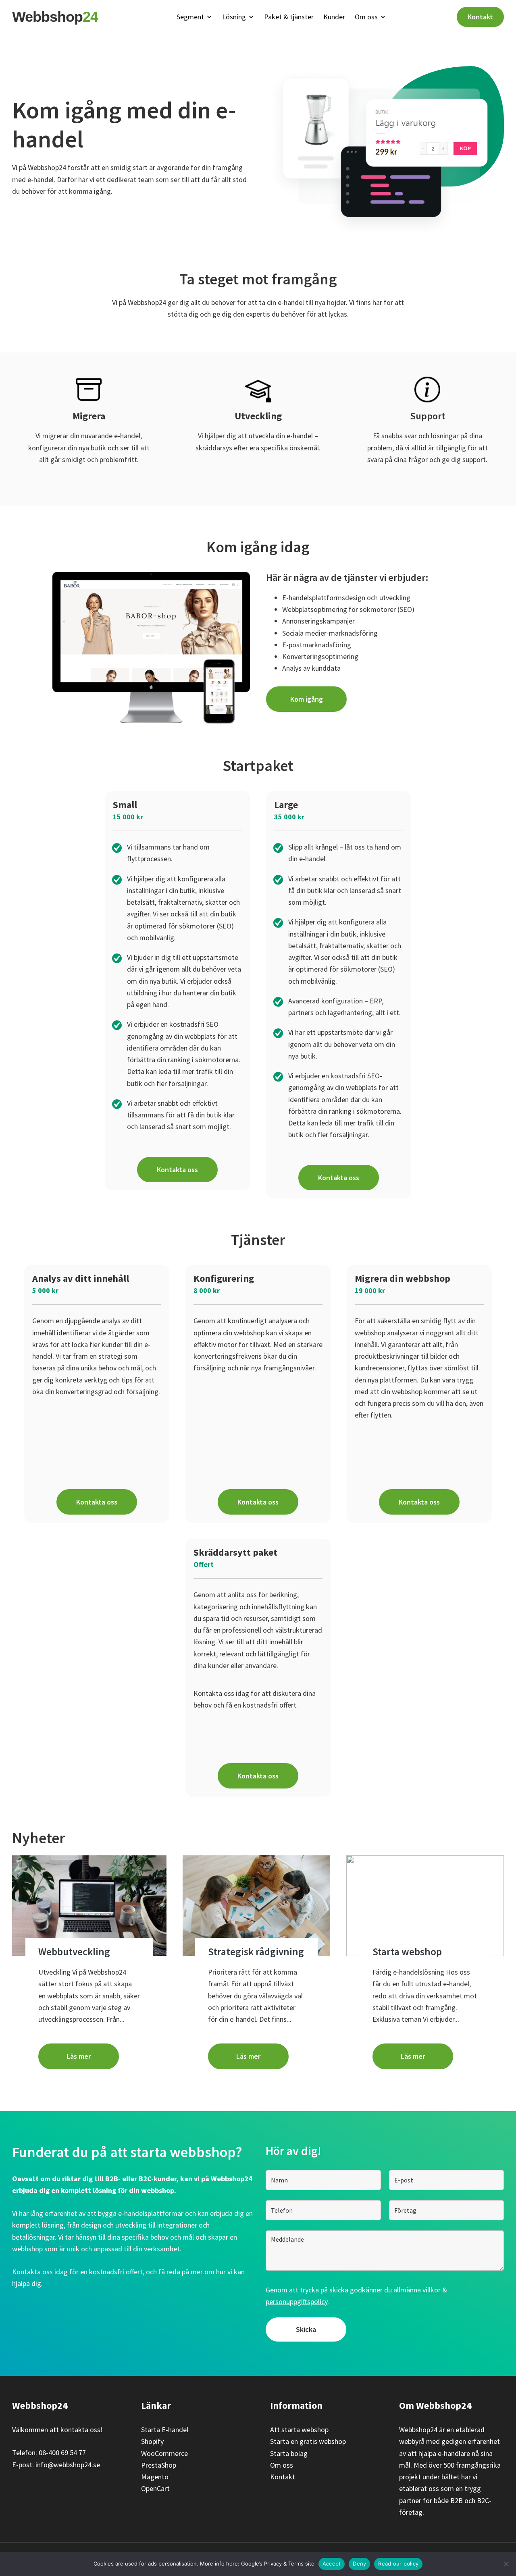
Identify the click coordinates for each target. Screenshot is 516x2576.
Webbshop (55, 17)
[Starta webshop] (425, 1906)
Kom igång (307, 699)
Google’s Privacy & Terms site (278, 2564)
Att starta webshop (299, 2430)
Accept (332, 2564)
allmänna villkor (417, 2290)
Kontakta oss (177, 1170)
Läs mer (79, 2056)
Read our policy (398, 2564)
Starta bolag (289, 2453)
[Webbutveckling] (89, 1906)
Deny (359, 2564)
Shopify (152, 2441)
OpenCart (155, 2488)
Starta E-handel (165, 2430)
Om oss (282, 2465)
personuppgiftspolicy (296, 2301)
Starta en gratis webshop (308, 2441)
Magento (155, 2477)
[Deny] (506, 2564)
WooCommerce (164, 2453)
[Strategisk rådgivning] (257, 1906)
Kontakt (480, 17)
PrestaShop (159, 2465)
